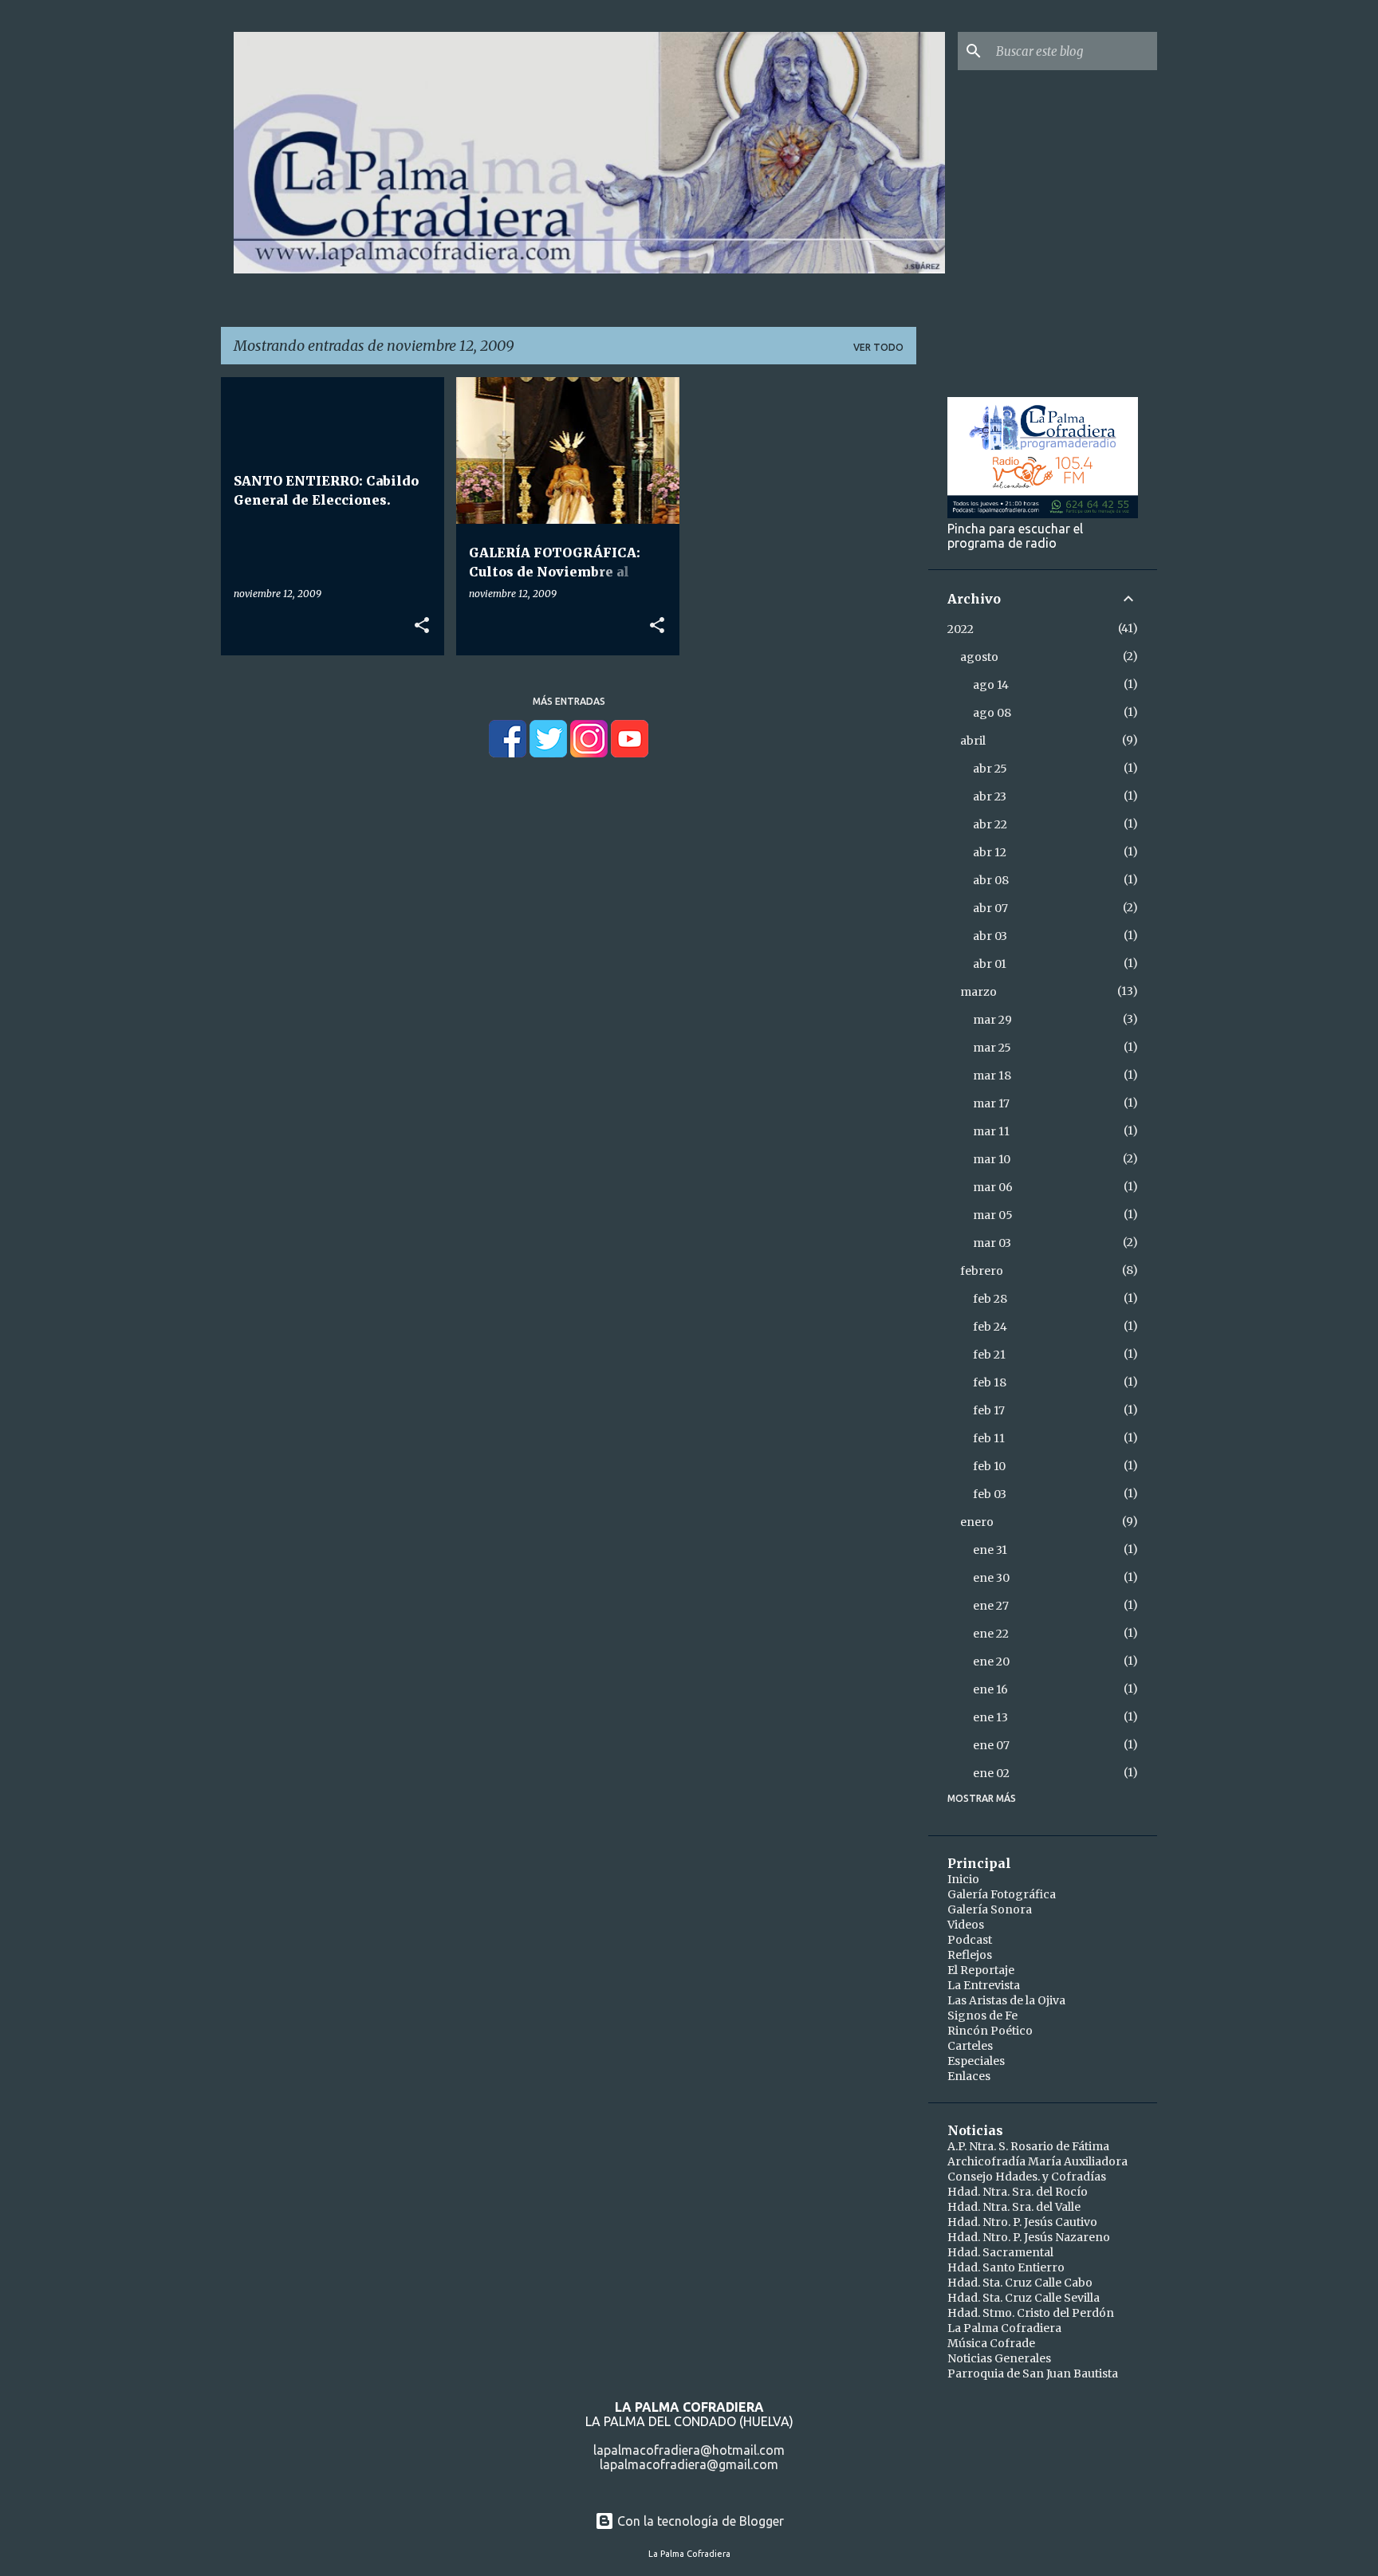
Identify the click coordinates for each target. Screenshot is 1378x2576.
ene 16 (990, 1689)
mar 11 (991, 1131)
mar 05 (993, 1215)
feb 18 (990, 1382)
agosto (979, 657)
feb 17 (989, 1410)
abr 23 (990, 796)
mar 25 (992, 1048)
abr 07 (990, 908)
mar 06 (993, 1187)
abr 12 (990, 852)
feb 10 (989, 1466)
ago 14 (991, 685)
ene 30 (991, 1578)
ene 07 (991, 1745)
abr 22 (990, 824)
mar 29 (992, 1020)
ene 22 (991, 1634)
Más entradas (569, 701)
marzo (978, 992)
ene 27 (991, 1606)
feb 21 (989, 1355)
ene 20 (991, 1662)
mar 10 (992, 1159)
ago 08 (992, 713)
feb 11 (989, 1438)
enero (977, 1522)
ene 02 (991, 1773)
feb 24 (990, 1327)
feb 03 (990, 1494)
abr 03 (990, 936)
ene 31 (990, 1550)
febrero (982, 1271)
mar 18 (992, 1076)
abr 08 (991, 880)
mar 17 (991, 1103)
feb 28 (990, 1299)
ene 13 (990, 1717)
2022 (961, 629)
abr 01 (990, 964)
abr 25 (990, 769)
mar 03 (992, 1243)
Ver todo (878, 347)
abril (973, 741)
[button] (422, 626)
